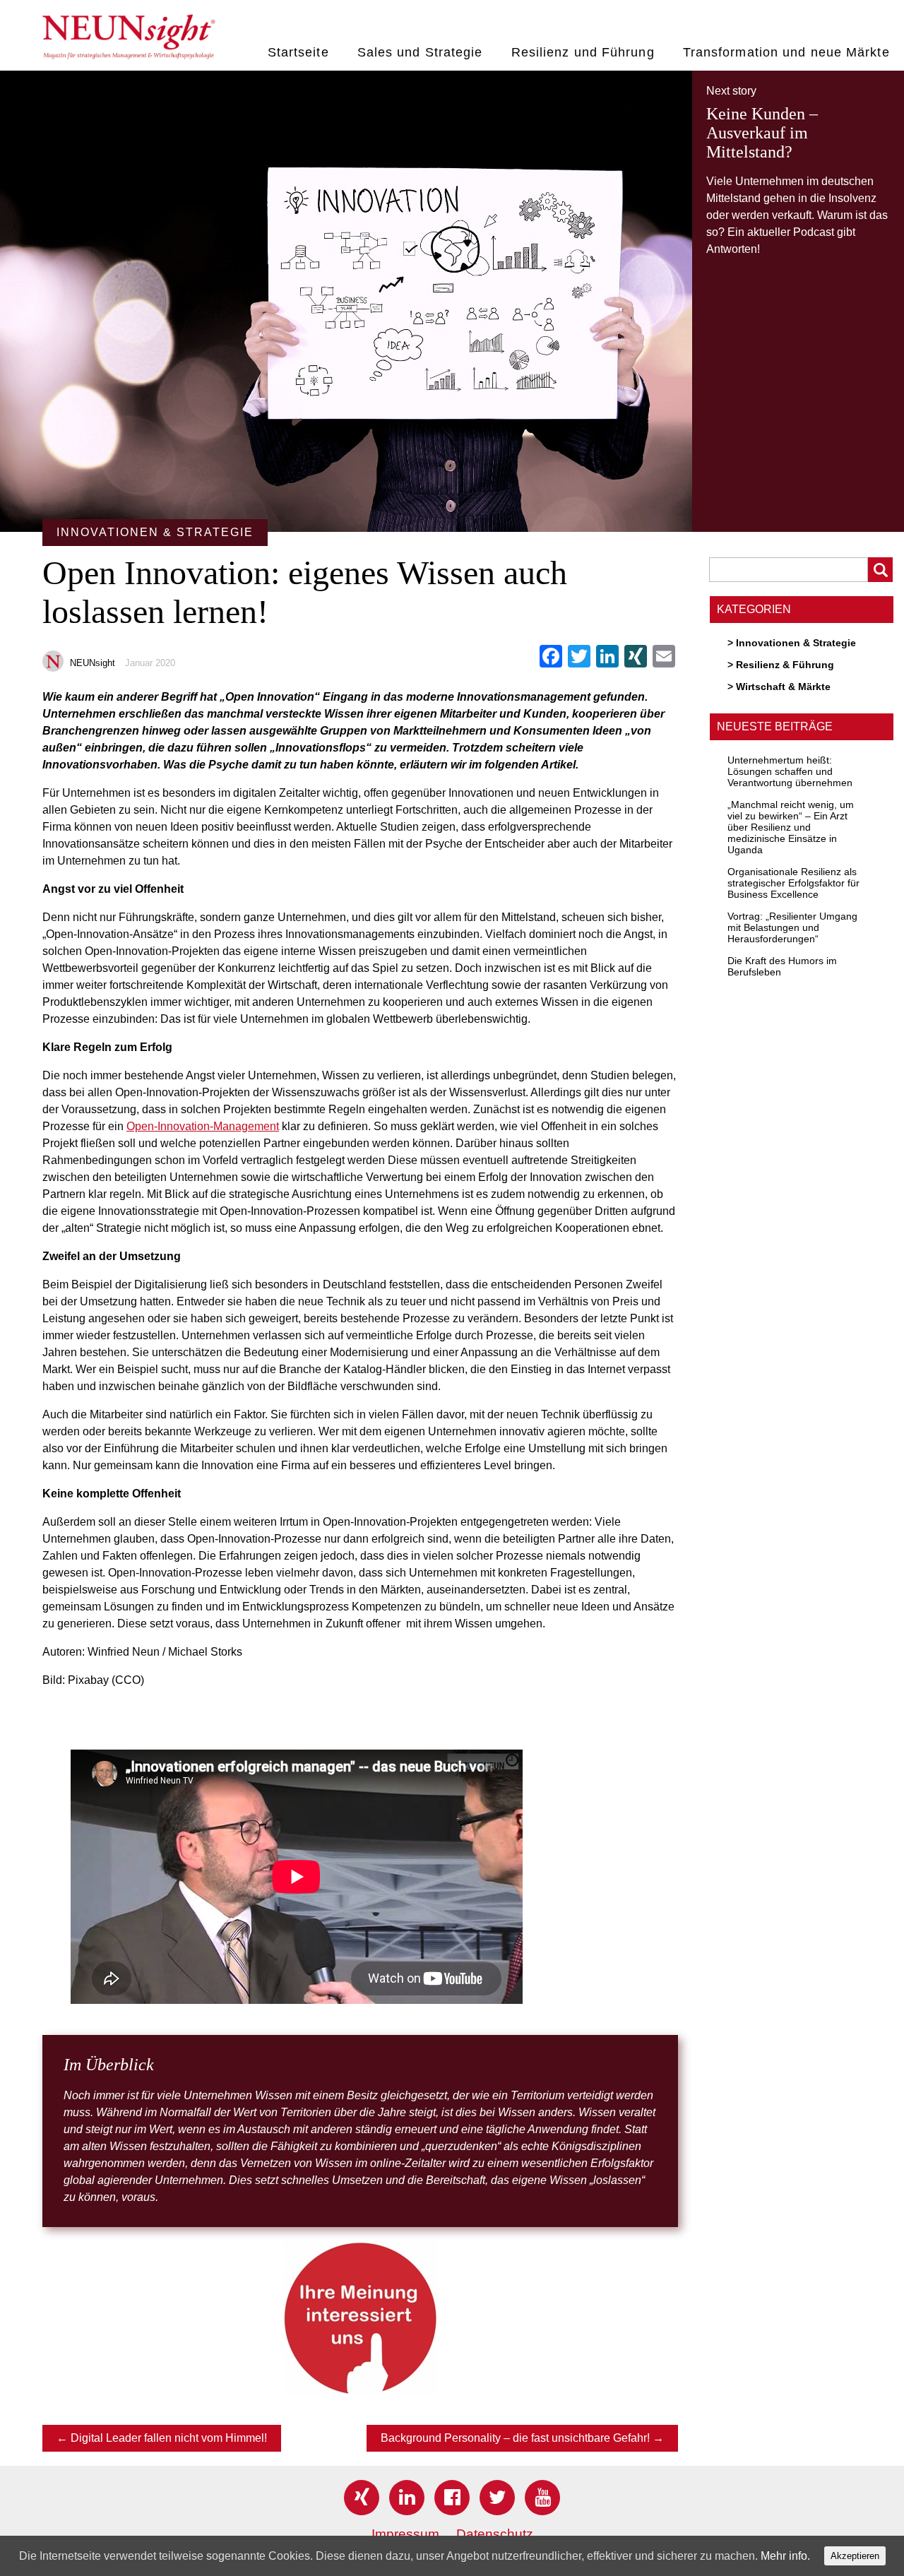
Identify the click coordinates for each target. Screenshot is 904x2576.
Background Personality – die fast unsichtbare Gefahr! (522, 2438)
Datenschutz (495, 2534)
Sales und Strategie (420, 52)
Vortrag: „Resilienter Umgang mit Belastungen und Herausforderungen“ (792, 927)
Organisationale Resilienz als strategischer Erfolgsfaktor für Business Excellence (793, 883)
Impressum (405, 2534)
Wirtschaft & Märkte (783, 687)
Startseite (298, 52)
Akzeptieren (855, 2556)
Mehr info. (785, 2556)
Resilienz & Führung (785, 665)
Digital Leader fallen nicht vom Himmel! (162, 2438)
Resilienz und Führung (583, 52)
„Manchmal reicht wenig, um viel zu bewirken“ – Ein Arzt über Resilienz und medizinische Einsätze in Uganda (791, 827)
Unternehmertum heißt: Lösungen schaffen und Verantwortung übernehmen (790, 771)
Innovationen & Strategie (796, 643)
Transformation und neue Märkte (786, 52)
